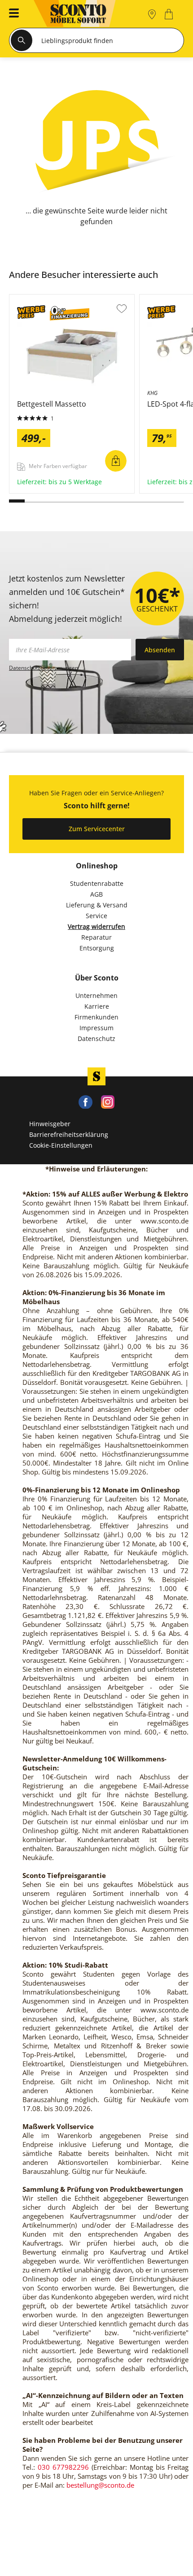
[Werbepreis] (31, 314)
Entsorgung (97, 948)
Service (96, 916)
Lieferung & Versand (97, 905)
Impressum (96, 1028)
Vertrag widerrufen (96, 926)
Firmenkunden (96, 1017)
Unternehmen (96, 995)
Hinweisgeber (50, 1124)
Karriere (97, 1006)
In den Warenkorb (116, 461)
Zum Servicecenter (97, 829)
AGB (96, 894)
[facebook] (85, 1101)
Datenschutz (96, 1039)
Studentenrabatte (97, 883)
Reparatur (96, 937)
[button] (11, 14)
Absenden (160, 650)
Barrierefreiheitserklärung (69, 1134)
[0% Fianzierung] (70, 314)
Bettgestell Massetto (41, 490)
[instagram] (108, 1101)
